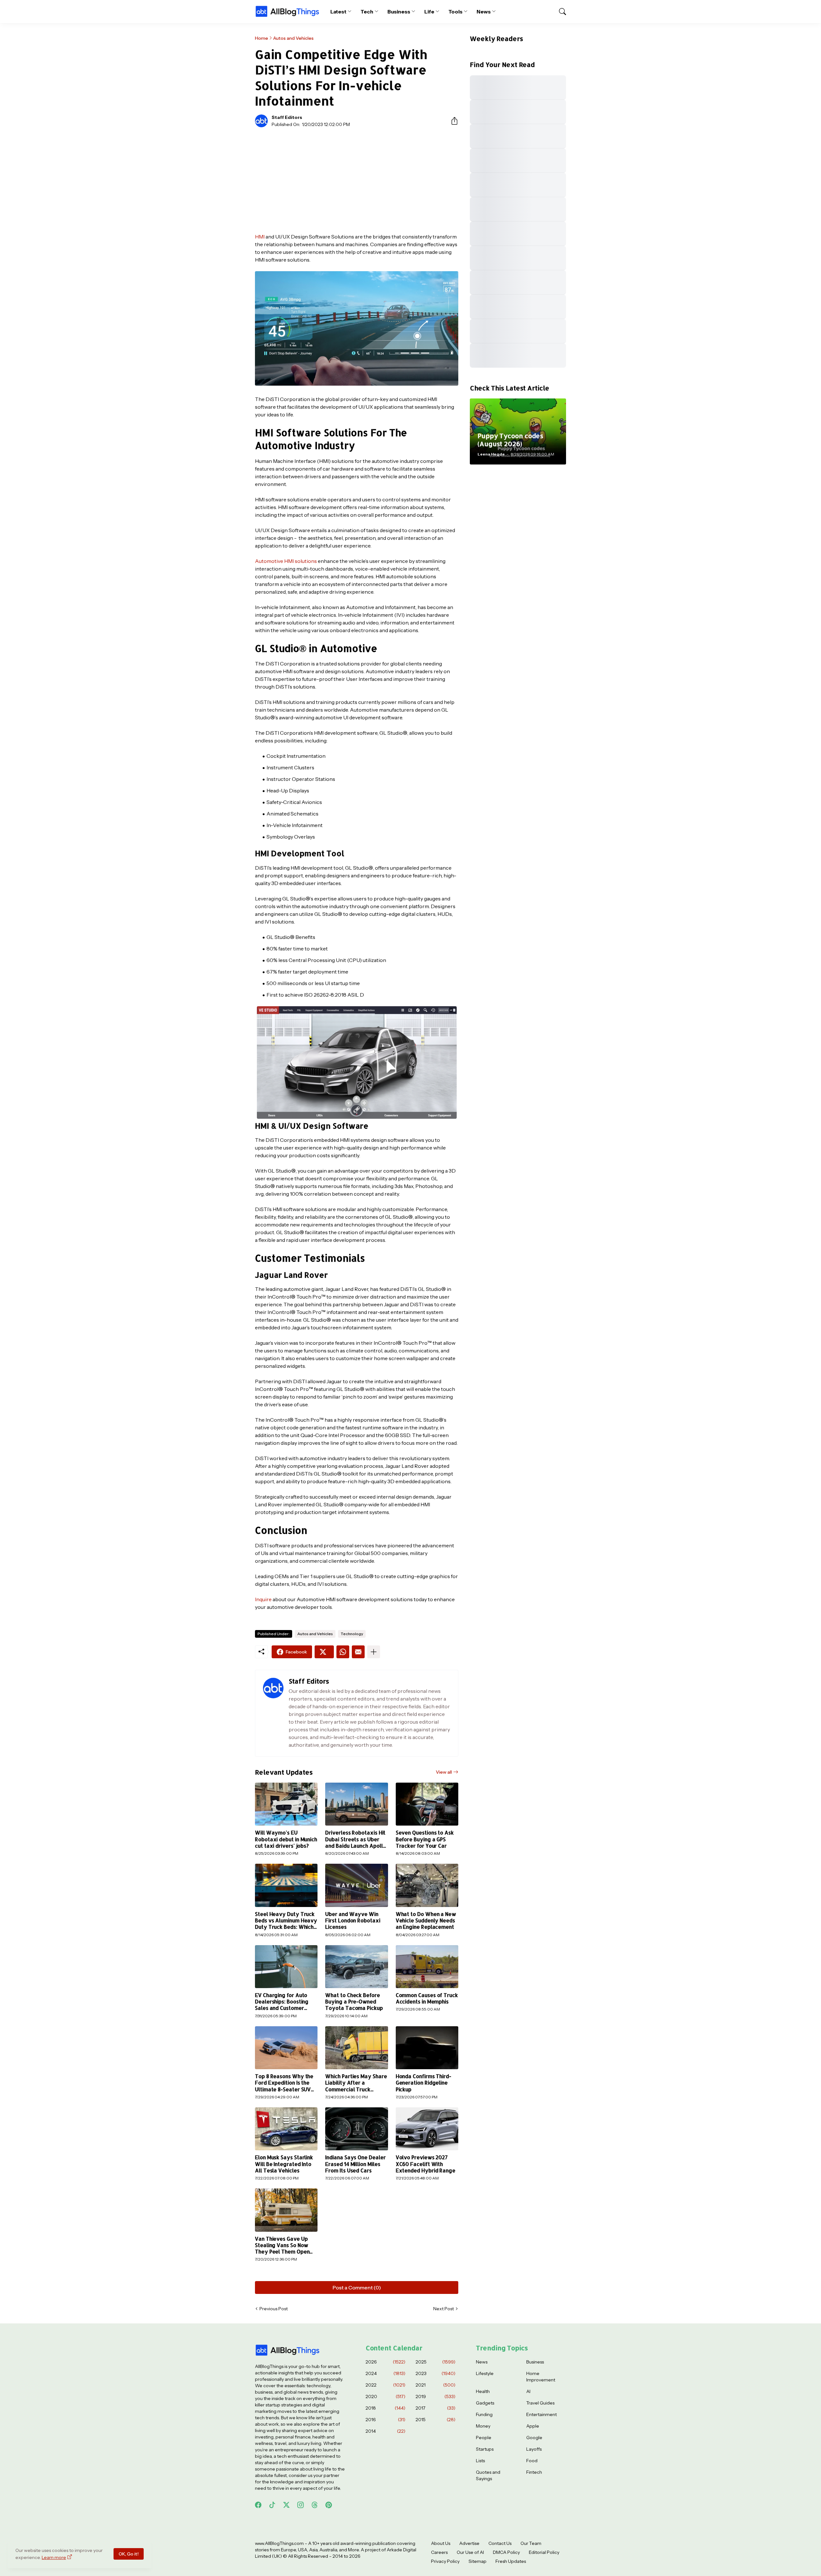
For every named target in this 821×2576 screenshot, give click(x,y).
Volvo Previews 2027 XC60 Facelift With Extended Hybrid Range (426, 2164)
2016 (385, 2420)
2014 (385, 2431)
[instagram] (300, 2505)
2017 (436, 2408)
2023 (436, 2373)
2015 (436, 2420)
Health (483, 2391)
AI (528, 2391)
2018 (385, 2408)
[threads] (315, 2505)
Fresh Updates (511, 2561)
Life (429, 12)
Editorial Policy (544, 2552)
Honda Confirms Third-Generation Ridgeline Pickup (423, 2083)
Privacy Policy (445, 2561)
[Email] (358, 1652)
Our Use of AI (470, 2552)
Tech (367, 12)
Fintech (534, 2472)
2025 (436, 2362)
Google (534, 2438)
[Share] (452, 121)
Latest (339, 12)
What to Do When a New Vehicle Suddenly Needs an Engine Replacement (426, 1921)
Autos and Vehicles (293, 38)
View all (444, 1772)
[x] (286, 2505)
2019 (436, 2396)
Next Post (444, 2309)
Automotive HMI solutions (286, 561)
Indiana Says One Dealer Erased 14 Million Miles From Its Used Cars (355, 2164)
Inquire (263, 1599)
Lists (480, 2461)
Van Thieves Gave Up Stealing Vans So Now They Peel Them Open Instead (282, 2245)
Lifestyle (485, 2373)
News (484, 12)
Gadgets (485, 2403)
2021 (436, 2385)
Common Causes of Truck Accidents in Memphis (427, 1998)
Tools (456, 12)
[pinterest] (329, 2505)
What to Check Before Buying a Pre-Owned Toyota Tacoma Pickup (354, 2002)
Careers (439, 2552)
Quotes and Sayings (488, 2475)
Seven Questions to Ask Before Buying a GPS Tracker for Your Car (425, 1839)
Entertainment (542, 2414)
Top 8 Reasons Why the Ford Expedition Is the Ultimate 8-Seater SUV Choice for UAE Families (284, 2083)
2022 (385, 2385)
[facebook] (258, 2505)
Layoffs (534, 2449)
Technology (352, 1634)
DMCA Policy (506, 2552)
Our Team (531, 2543)
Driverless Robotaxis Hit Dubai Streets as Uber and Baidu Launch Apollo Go (355, 1839)
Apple (533, 2426)
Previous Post (274, 2309)
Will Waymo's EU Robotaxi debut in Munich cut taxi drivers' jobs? (286, 1839)
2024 (385, 2373)
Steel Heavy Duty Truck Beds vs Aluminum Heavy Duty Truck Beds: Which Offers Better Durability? (286, 1921)
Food (532, 2461)
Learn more (54, 2557)
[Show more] (374, 1652)
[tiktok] (272, 2505)
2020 (385, 2396)
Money (483, 2426)
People (484, 2438)
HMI (260, 237)
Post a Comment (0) (357, 2287)
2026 (385, 2362)
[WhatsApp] (343, 1652)
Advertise (469, 2543)
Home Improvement (541, 2377)
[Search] (560, 12)
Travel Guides (540, 2403)
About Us (441, 2543)
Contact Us (500, 2543)
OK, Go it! (129, 2554)
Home (262, 38)
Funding (484, 2414)
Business (399, 12)
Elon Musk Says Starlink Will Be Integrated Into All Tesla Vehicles (284, 2164)
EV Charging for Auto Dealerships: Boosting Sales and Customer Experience (282, 2002)
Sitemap (478, 2561)
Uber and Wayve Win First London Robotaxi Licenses (353, 1921)
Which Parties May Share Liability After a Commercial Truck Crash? (356, 2083)
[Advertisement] (357, 180)
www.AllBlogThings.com (279, 2543)
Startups (485, 2449)
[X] (324, 1652)
